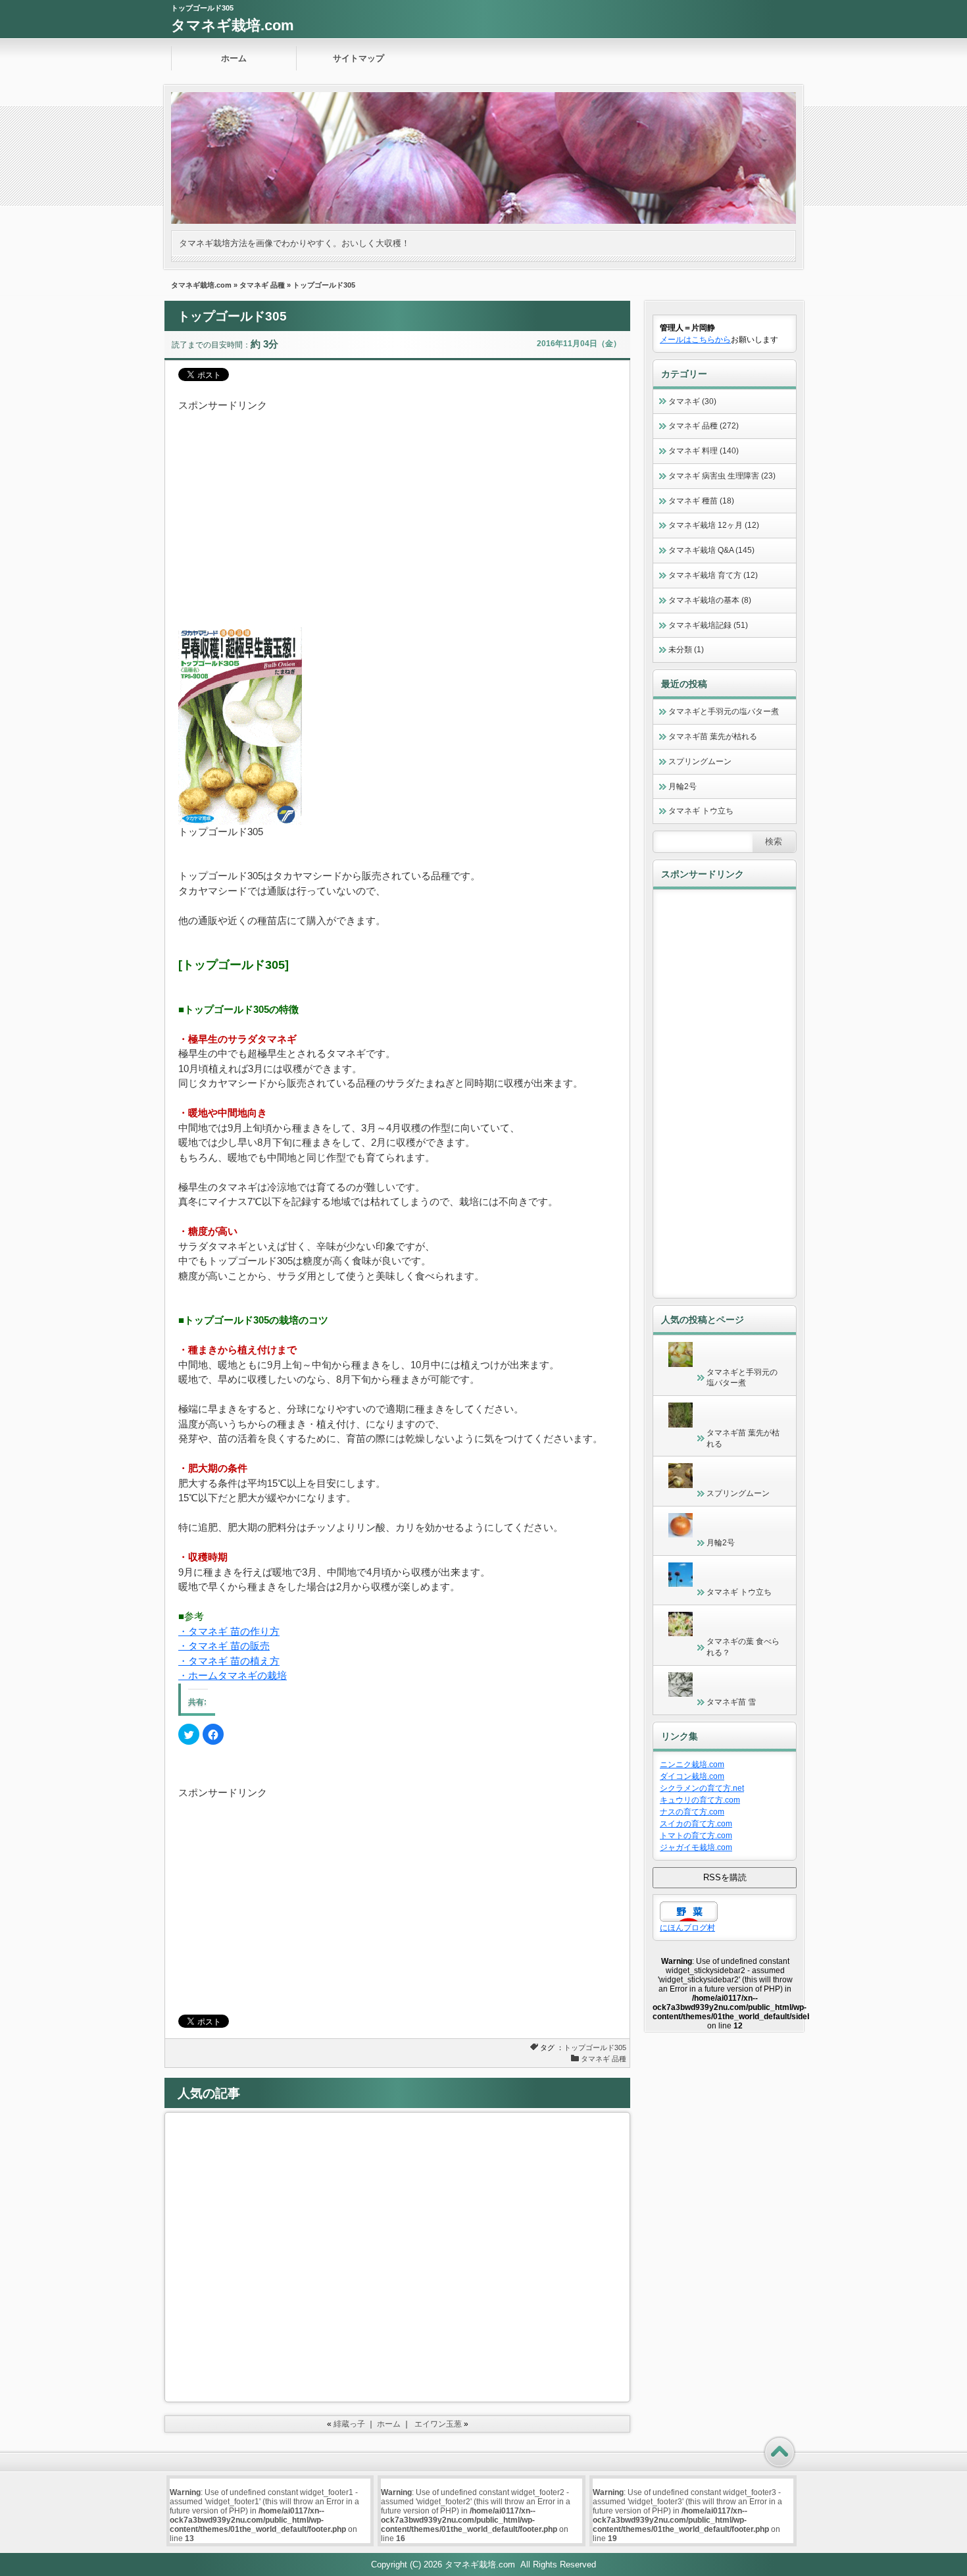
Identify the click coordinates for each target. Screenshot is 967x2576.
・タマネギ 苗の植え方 (229, 1661)
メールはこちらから (695, 340)
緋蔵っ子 (349, 2424)
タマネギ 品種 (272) (704, 426)
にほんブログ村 (687, 1928)
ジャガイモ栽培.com (696, 1847)
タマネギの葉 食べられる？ (743, 1647)
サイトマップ (359, 58)
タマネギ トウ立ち (701, 811)
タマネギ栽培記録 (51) (708, 625)
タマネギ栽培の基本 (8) (710, 600)
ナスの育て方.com (692, 1812)
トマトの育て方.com (696, 1836)
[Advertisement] (397, 505)
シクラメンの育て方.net (702, 1788)
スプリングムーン (700, 761)
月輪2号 (682, 786)
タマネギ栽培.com (233, 25)
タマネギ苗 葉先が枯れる (713, 736)
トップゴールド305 (595, 2048)
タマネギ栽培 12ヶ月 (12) (714, 525)
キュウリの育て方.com (700, 1800)
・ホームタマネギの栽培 (233, 1675)
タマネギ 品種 (262, 285)
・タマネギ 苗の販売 (224, 1646)
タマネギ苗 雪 (731, 1702)
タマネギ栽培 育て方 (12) (713, 575)
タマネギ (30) (692, 401)
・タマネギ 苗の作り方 (229, 1631)
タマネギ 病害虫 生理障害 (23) (722, 476)
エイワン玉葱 (438, 2424)
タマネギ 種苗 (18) (701, 501)
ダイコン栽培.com (692, 1776)
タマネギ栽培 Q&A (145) (711, 550)
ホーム (234, 58)
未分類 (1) (686, 650)
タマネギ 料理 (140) (704, 451)
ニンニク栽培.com (692, 1765)
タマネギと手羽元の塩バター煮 (724, 711)
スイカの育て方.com (696, 1824)
